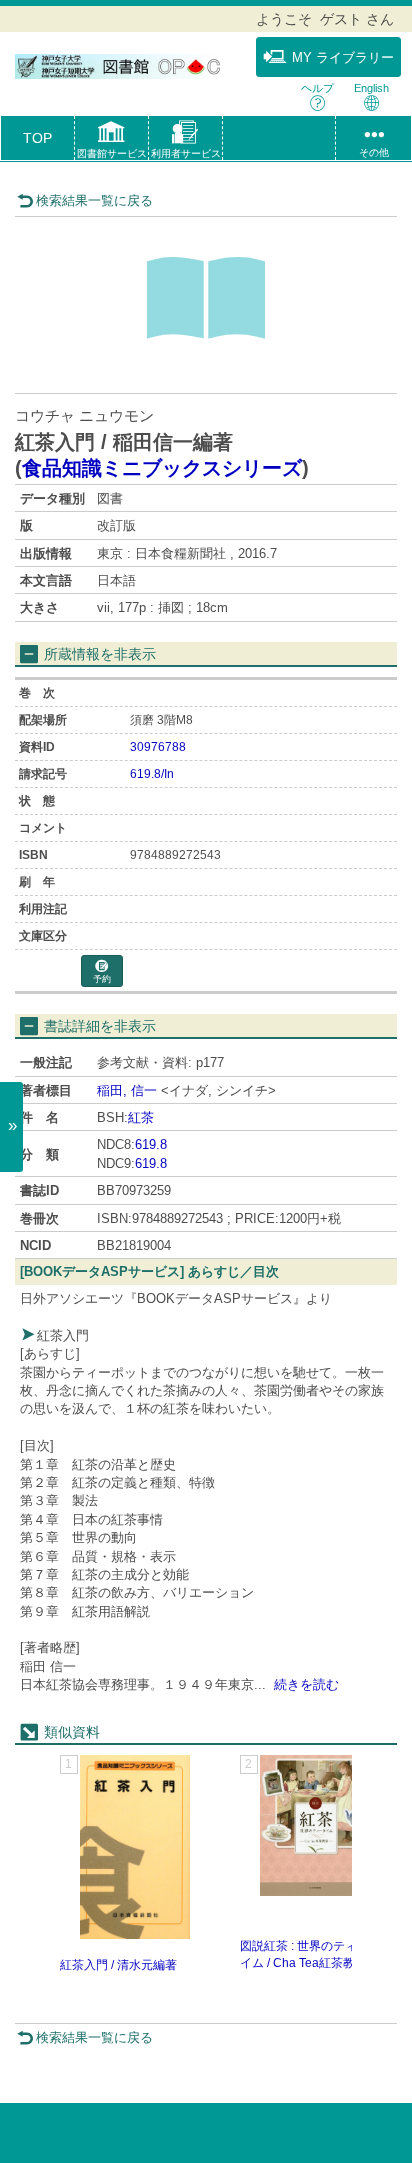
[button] (111, 142)
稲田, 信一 (127, 1090)
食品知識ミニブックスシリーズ (162, 468)
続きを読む (306, 1684)
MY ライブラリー (343, 58)
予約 (102, 979)
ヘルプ (317, 88)
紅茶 (141, 1117)
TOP (37, 138)
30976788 (158, 747)
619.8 (151, 1144)
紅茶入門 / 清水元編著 (118, 1965)
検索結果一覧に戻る (94, 200)
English (371, 88)
